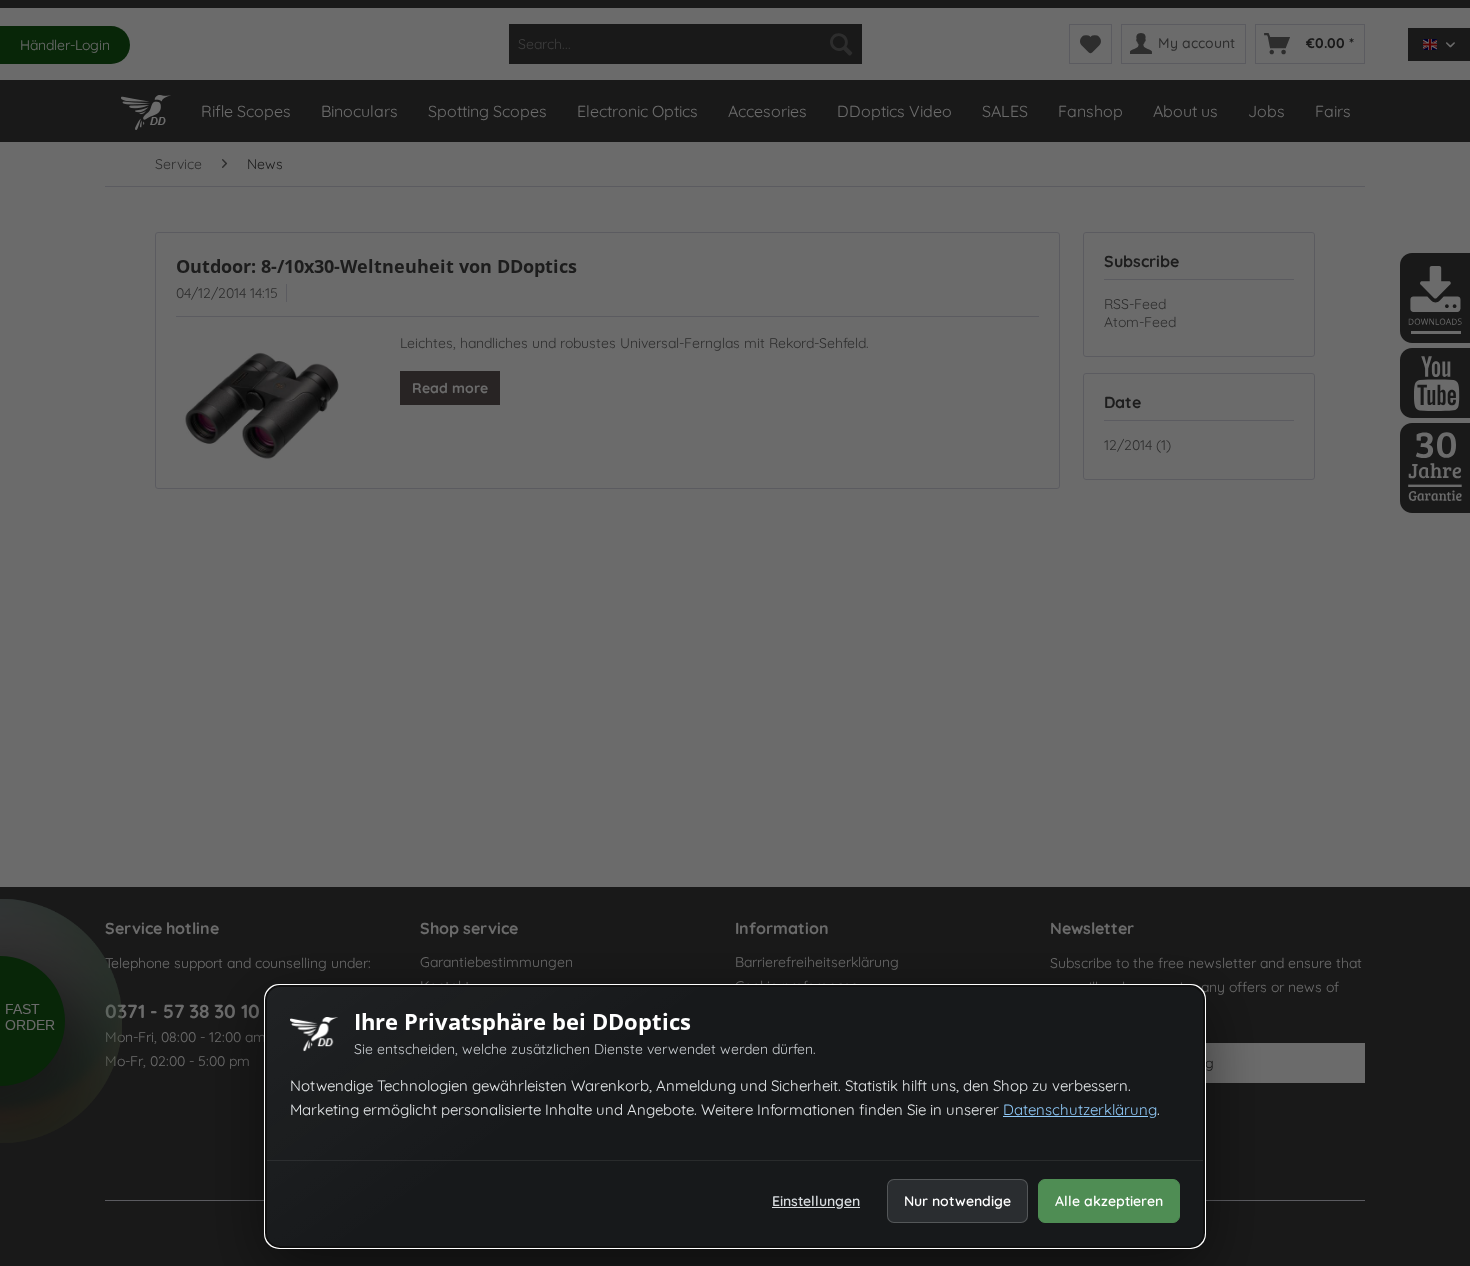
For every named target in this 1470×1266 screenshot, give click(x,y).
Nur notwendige (957, 1201)
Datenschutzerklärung (1080, 1109)
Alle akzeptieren (1109, 1201)
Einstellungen (816, 1201)
